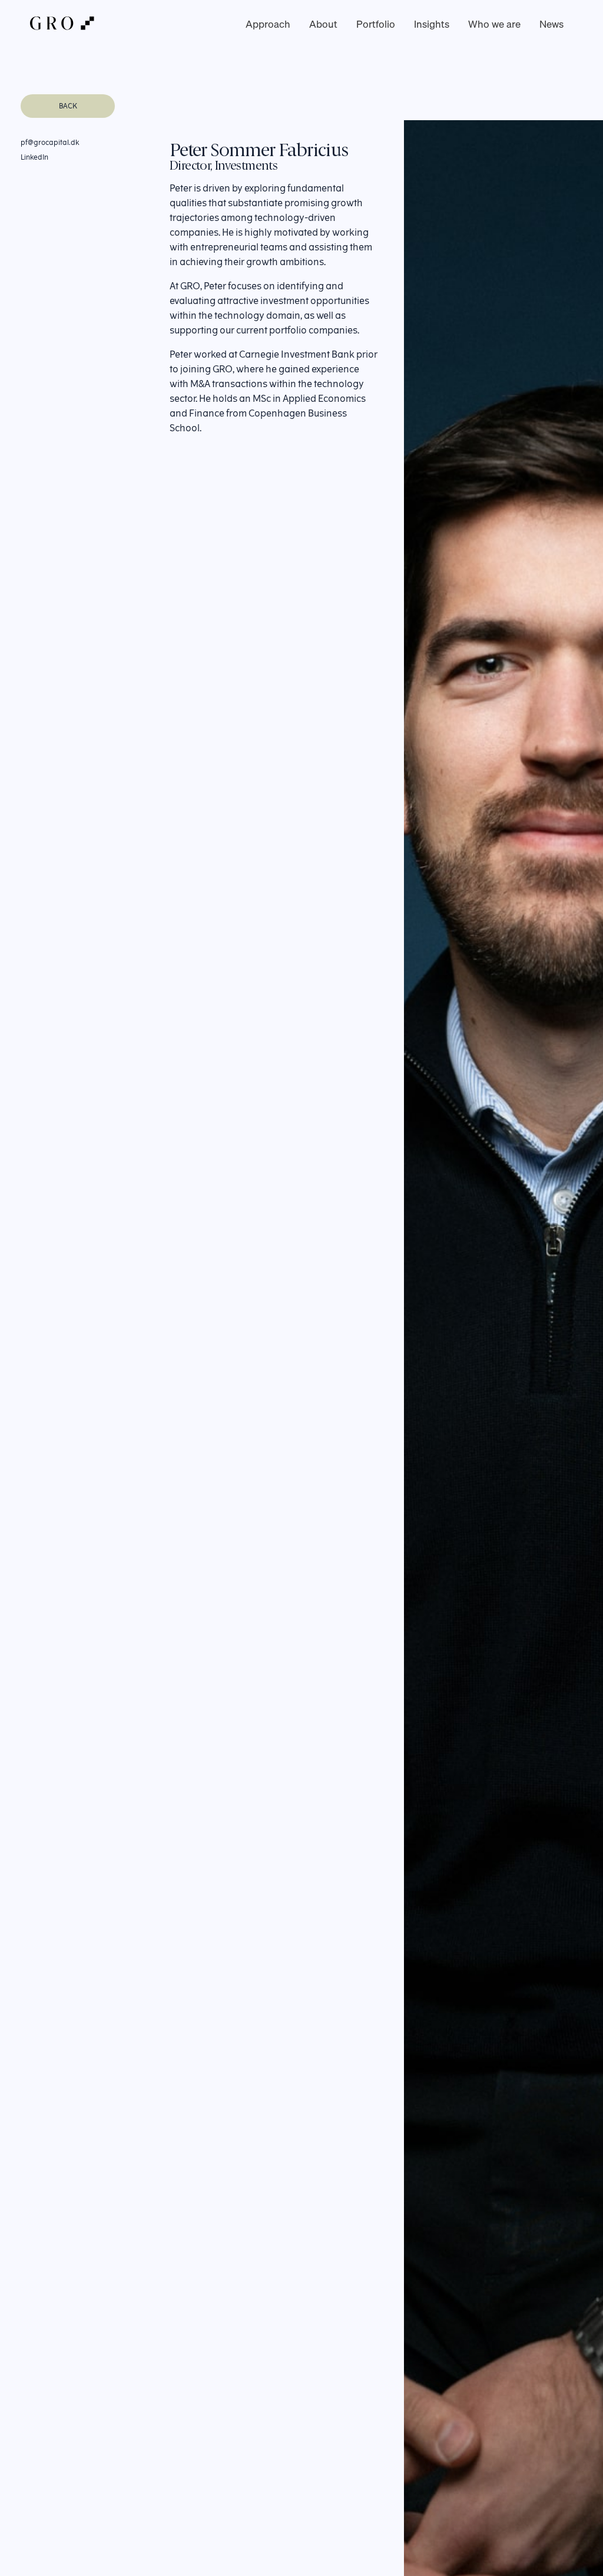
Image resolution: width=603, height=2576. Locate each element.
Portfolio (376, 24)
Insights (432, 24)
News (551, 24)
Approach (268, 24)
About (323, 24)
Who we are (494, 24)
